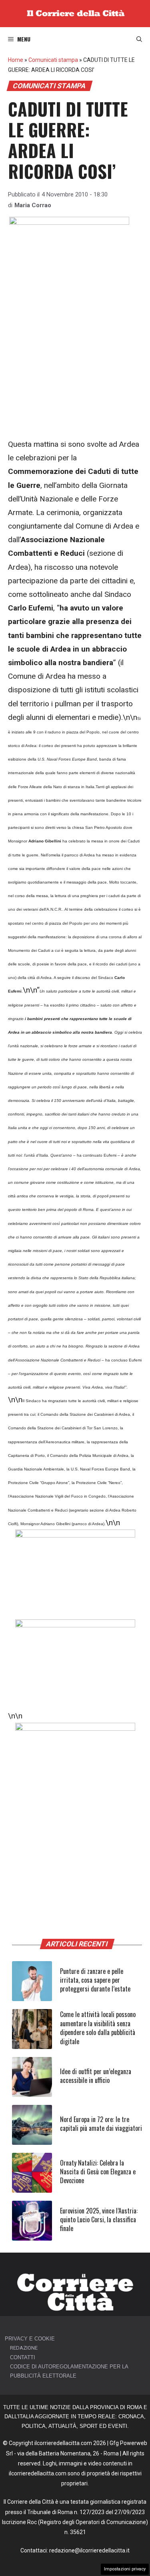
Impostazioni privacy (125, 2569)
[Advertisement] (75, 360)
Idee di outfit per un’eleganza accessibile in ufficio (96, 2076)
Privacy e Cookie (30, 2339)
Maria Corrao (33, 205)
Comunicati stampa (53, 60)
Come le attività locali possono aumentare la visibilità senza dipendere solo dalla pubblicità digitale (98, 2028)
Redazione (24, 2348)
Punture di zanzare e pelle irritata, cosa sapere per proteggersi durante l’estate (95, 1980)
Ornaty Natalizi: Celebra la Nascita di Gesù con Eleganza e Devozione (98, 2172)
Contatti (23, 2357)
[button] (139, 39)
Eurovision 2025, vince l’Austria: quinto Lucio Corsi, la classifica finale (99, 2220)
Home (16, 60)
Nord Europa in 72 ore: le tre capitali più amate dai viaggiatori (101, 2124)
